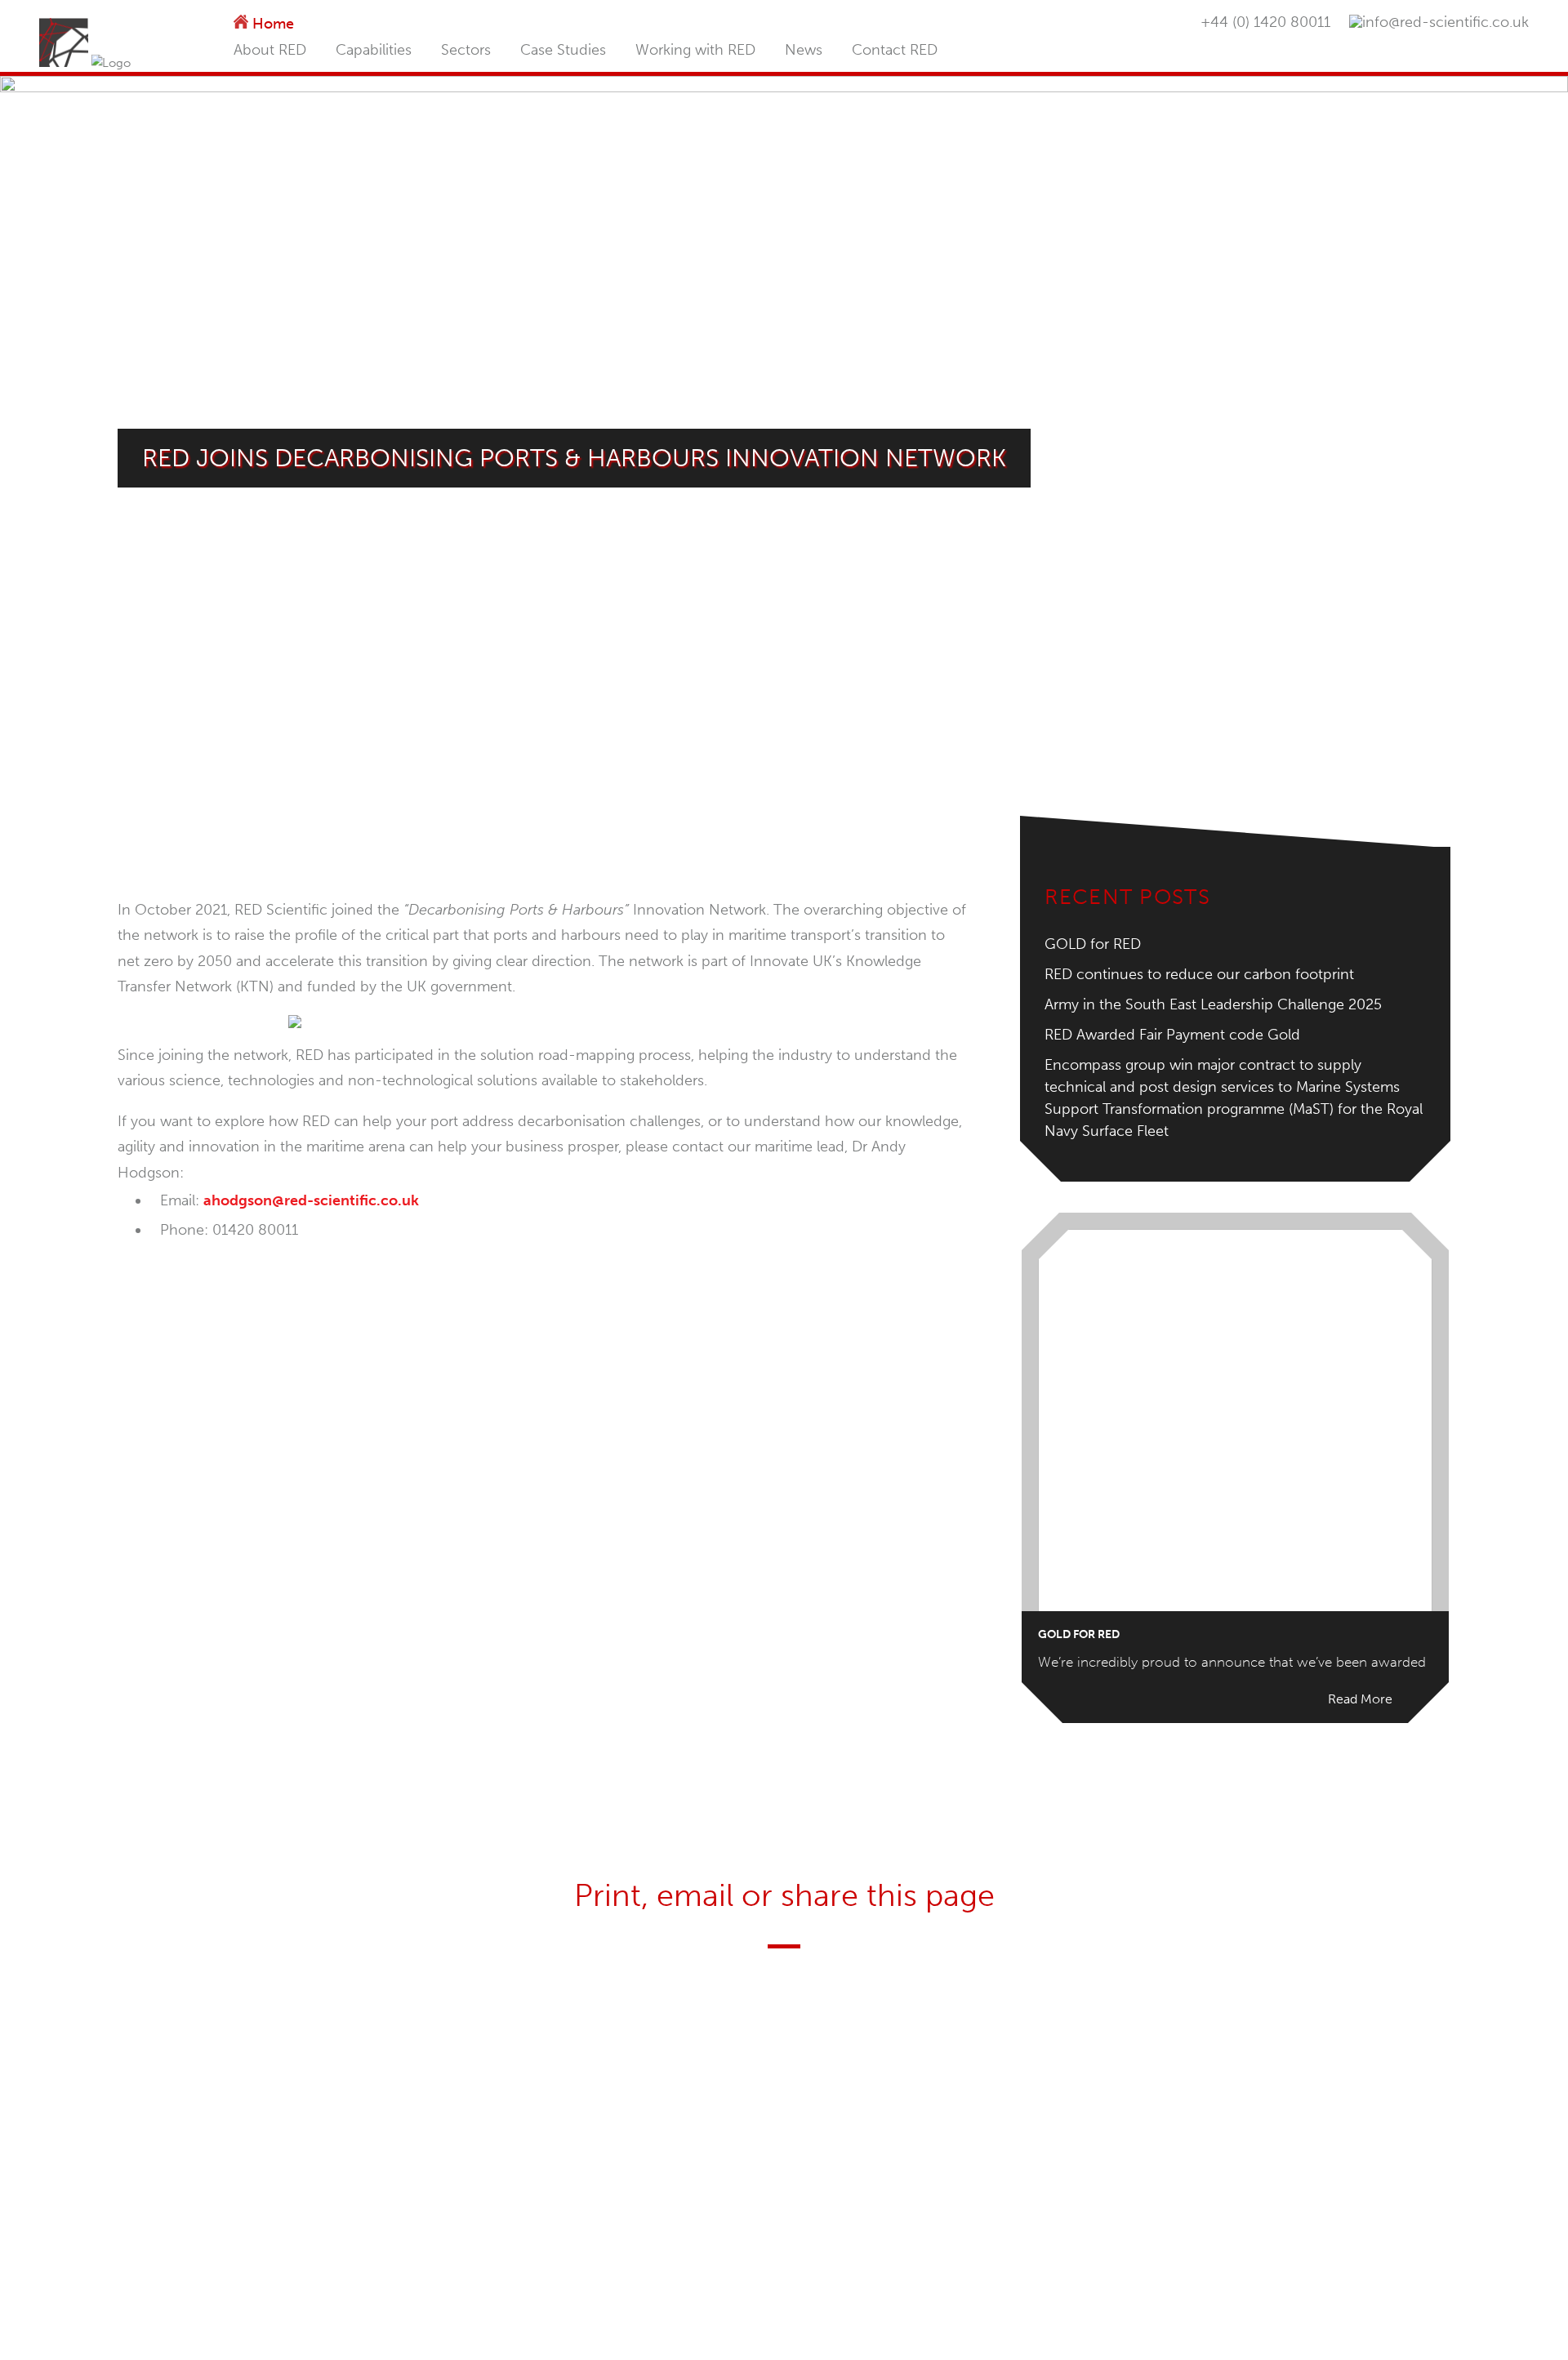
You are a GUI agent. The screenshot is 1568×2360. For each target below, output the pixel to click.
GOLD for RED (1093, 944)
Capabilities (374, 50)
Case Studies (563, 50)
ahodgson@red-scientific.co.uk (311, 1200)
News (804, 50)
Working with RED (695, 50)
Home (273, 24)
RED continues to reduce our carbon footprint (1199, 974)
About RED (270, 50)
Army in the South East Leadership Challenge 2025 (1213, 1004)
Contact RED (895, 50)
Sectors (466, 50)
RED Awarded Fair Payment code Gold (1172, 1035)
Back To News (544, 1316)
